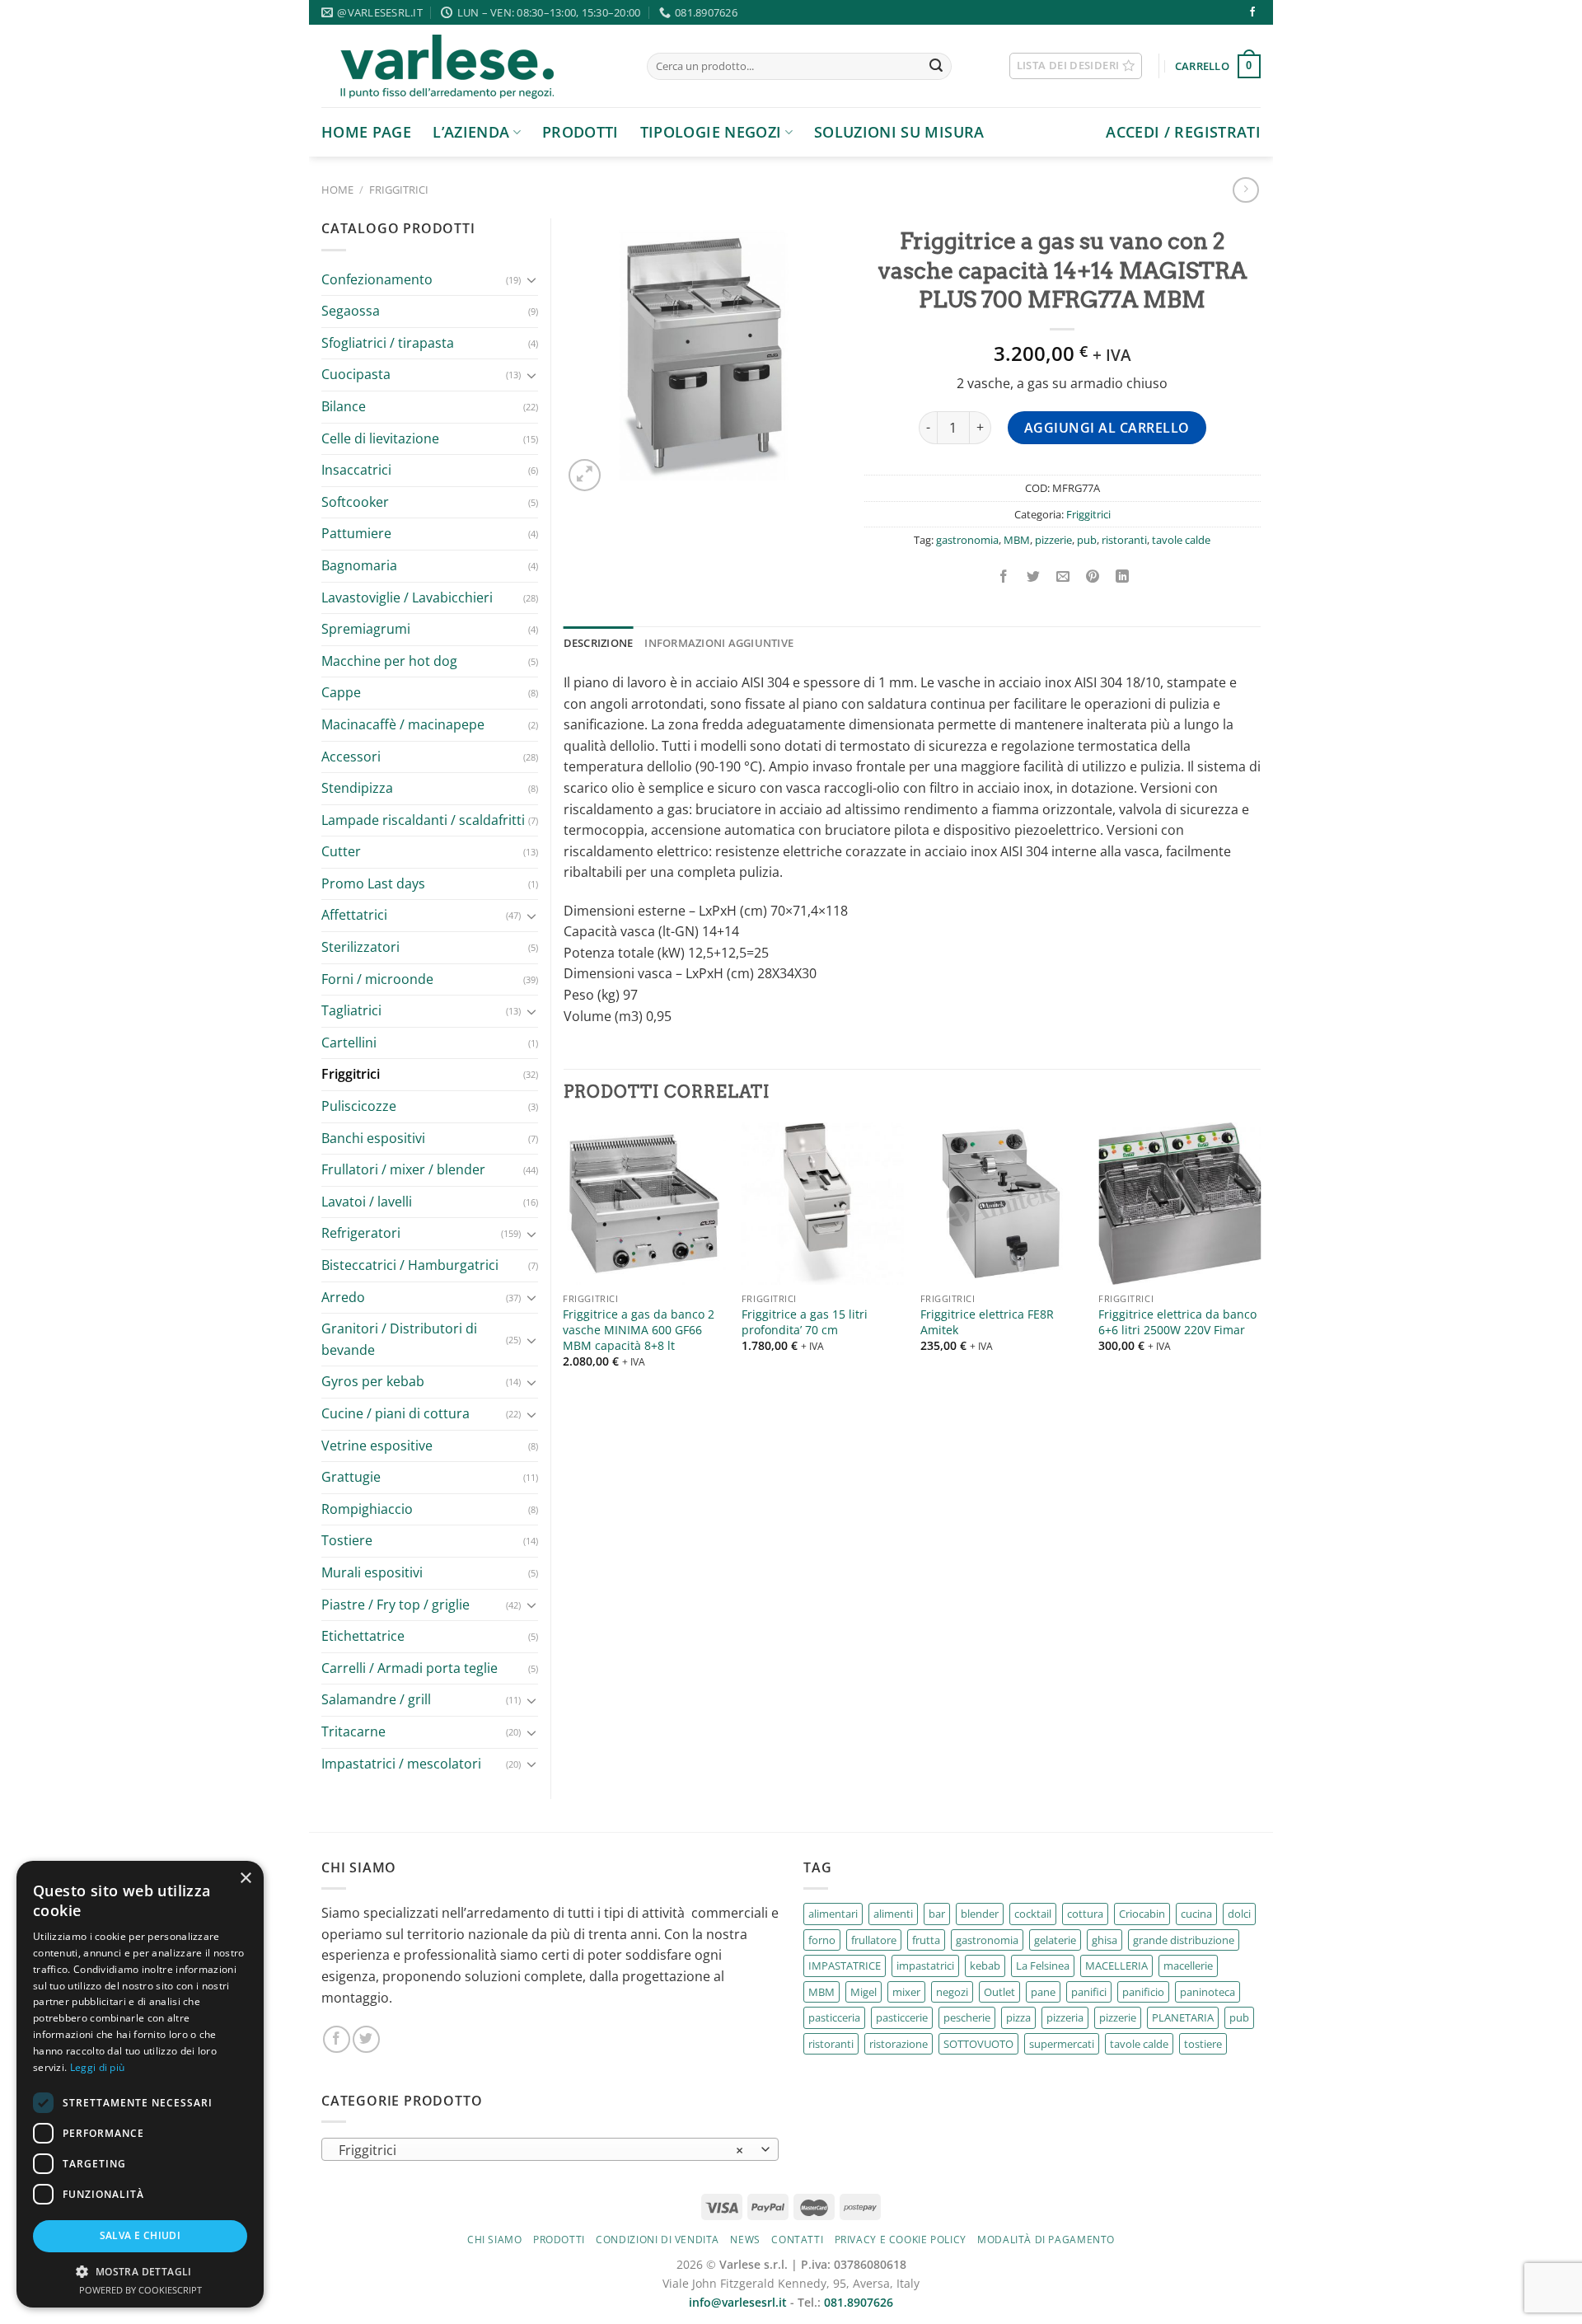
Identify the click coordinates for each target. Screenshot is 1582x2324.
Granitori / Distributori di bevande (399, 1339)
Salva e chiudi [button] (140, 2235)
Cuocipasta (356, 374)
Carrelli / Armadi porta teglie (410, 1668)
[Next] (1260, 1260)
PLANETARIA (1183, 2017)
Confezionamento (377, 279)
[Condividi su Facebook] (1003, 576)
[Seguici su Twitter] (366, 2039)
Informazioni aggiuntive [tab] (719, 643)
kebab (985, 1966)
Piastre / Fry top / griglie (395, 1605)
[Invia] (936, 67)
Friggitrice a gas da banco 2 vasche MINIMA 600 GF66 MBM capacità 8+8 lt (639, 1330)
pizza (1018, 2017)
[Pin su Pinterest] (1093, 576)
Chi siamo (495, 2240)
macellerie (1188, 1966)
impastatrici (925, 1966)
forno (822, 1940)
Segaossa (351, 311)
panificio (1143, 1992)
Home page (366, 132)
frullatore (874, 1940)
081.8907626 (859, 2302)
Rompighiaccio (367, 1509)
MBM (1017, 540)
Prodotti (580, 132)
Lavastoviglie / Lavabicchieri (407, 597)
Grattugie (351, 1477)
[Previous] (564, 1260)
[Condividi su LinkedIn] (1123, 576)
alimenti (893, 1914)
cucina (1196, 1914)
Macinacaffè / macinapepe (403, 724)
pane (1043, 1992)
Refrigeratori (361, 1233)
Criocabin (1142, 1914)
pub (1087, 540)
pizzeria (1065, 2017)
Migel (864, 1992)
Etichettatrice (363, 1636)
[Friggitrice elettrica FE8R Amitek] (1002, 1204)
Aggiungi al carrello (1107, 428)
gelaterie (1055, 1940)
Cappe (341, 692)
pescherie (967, 2017)
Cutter (341, 851)
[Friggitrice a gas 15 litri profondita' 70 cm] (823, 1204)
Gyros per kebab (373, 1381)
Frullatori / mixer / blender (403, 1169)
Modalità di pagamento (1046, 2240)
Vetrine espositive (377, 1445)
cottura (1085, 1914)
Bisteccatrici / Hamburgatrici (410, 1265)
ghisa (1105, 1940)
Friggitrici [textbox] (541, 2150)
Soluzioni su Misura (899, 132)
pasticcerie (902, 2017)
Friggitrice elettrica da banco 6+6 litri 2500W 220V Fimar (1177, 1322)
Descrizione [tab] (599, 643)
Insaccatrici (356, 470)
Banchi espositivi (373, 1138)
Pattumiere (356, 533)
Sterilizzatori (360, 947)
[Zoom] (585, 475)
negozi (952, 1992)
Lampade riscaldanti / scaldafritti (423, 820)
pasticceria (834, 2017)
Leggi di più (98, 2067)
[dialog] (140, 2084)
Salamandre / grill (376, 1699)
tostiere (1203, 2044)
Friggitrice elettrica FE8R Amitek (987, 1322)
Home (337, 190)
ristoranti (1124, 540)
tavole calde (1181, 540)
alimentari (833, 1914)
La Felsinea (1043, 1966)
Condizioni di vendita (658, 2240)
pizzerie (1053, 540)
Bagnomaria (359, 565)
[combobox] (550, 2149)
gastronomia (967, 540)
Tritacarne (353, 1731)
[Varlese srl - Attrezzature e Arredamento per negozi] (472, 66)
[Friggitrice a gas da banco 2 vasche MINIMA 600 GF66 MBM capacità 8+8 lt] (644, 1204)
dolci (1239, 1914)
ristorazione (899, 2044)
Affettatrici (354, 915)
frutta (926, 1940)
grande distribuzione (1184, 1940)
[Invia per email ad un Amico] (1063, 576)
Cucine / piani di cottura (395, 1413)
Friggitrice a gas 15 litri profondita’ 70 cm (805, 1322)
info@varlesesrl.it (738, 2302)
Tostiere (347, 1540)
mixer (906, 1992)
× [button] (245, 1879)
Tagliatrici (351, 1010)
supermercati (1062, 2044)
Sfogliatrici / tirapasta (388, 343)
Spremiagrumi (366, 629)
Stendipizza (357, 788)
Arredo (343, 1297)
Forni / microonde (377, 979)
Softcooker (355, 502)
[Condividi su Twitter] (1034, 576)
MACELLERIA (1116, 1966)
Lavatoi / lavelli (367, 1202)
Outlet (999, 1992)
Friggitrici (399, 190)
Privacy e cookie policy (901, 2240)
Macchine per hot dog (389, 661)
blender (980, 1914)
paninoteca (1208, 1992)
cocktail (1033, 1914)
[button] (140, 2271)
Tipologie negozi (711, 132)
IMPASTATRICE (845, 1966)
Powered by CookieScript (140, 2290)
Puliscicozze (359, 1106)
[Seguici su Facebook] (1252, 12)
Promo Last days (373, 883)
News (745, 2240)
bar (937, 1914)
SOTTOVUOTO (978, 2044)
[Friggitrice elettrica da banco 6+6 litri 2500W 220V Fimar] (1179, 1204)
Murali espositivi (372, 1572)
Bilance (344, 406)
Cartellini (349, 1043)
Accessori (351, 757)
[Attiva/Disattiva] (531, 279)
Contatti (797, 2240)
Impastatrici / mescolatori (401, 1764)
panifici (1089, 1992)
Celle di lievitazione (380, 438)
